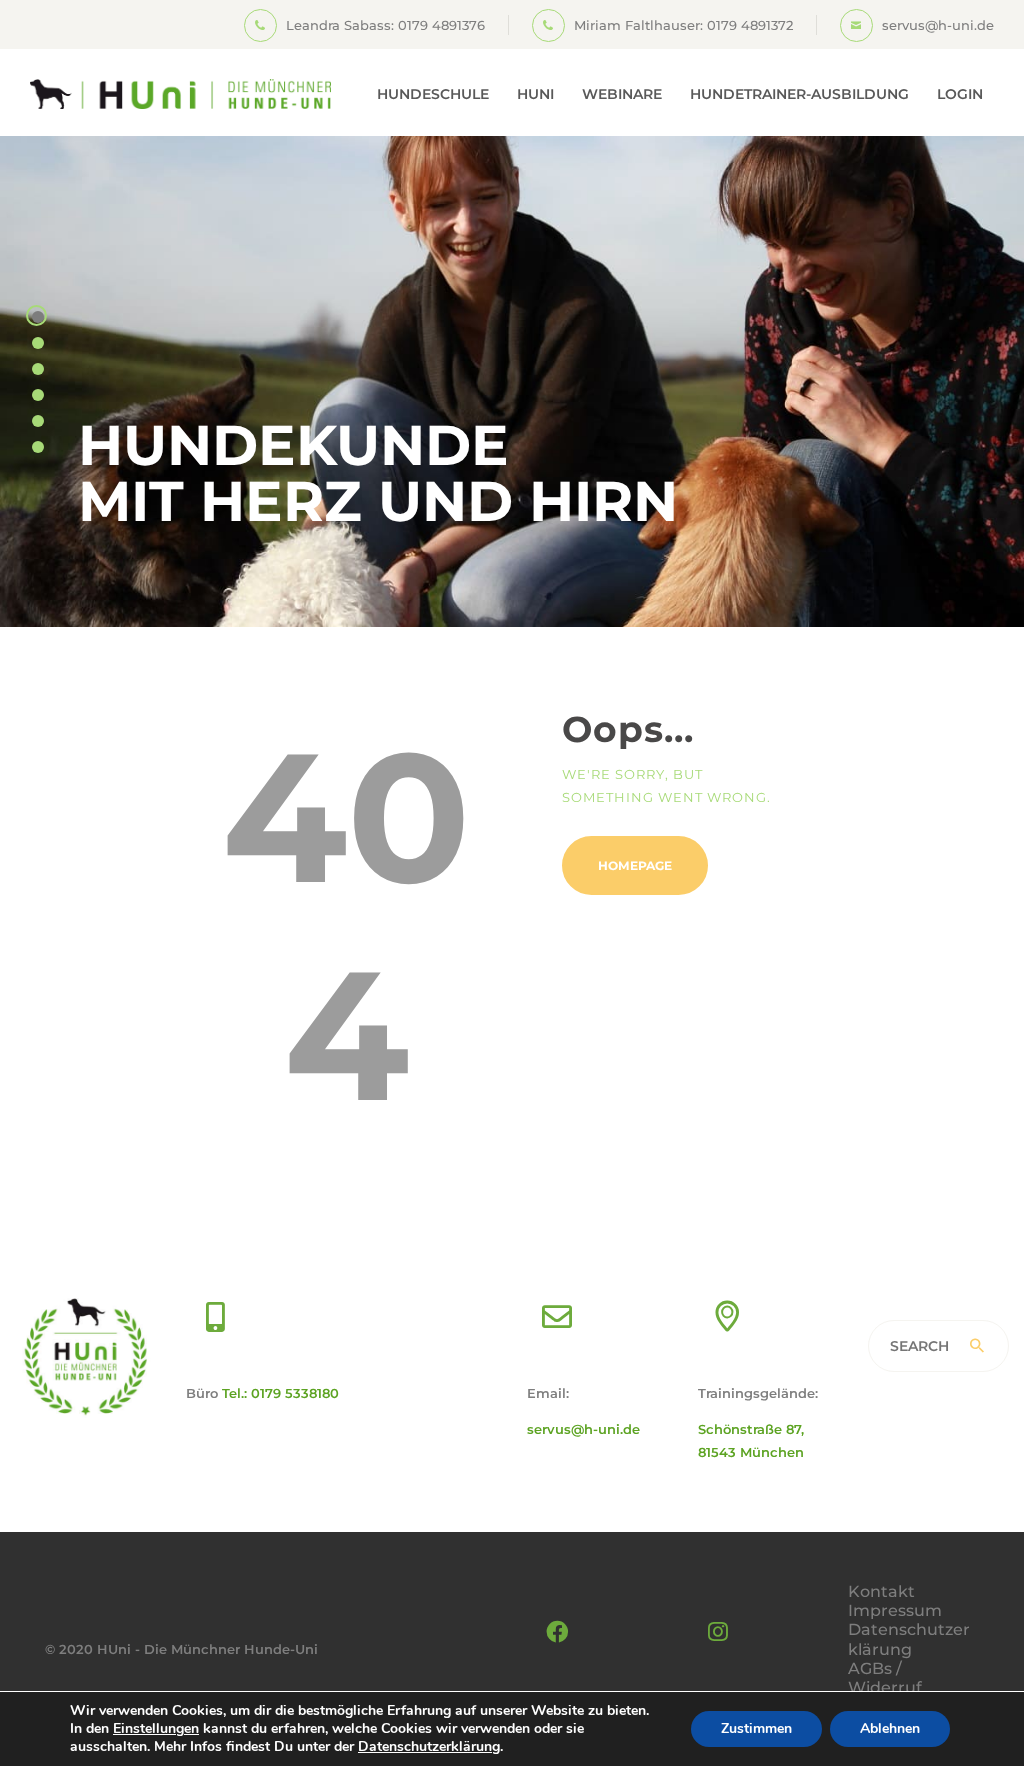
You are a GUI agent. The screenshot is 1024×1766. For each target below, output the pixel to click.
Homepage (635, 865)
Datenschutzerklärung (909, 1639)
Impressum (895, 1610)
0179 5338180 (295, 1393)
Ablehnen (890, 1728)
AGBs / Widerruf (885, 1678)
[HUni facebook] (557, 1632)
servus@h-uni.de (583, 1429)
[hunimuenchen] (718, 1632)
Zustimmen (756, 1728)
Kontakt (881, 1591)
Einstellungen (156, 1729)
